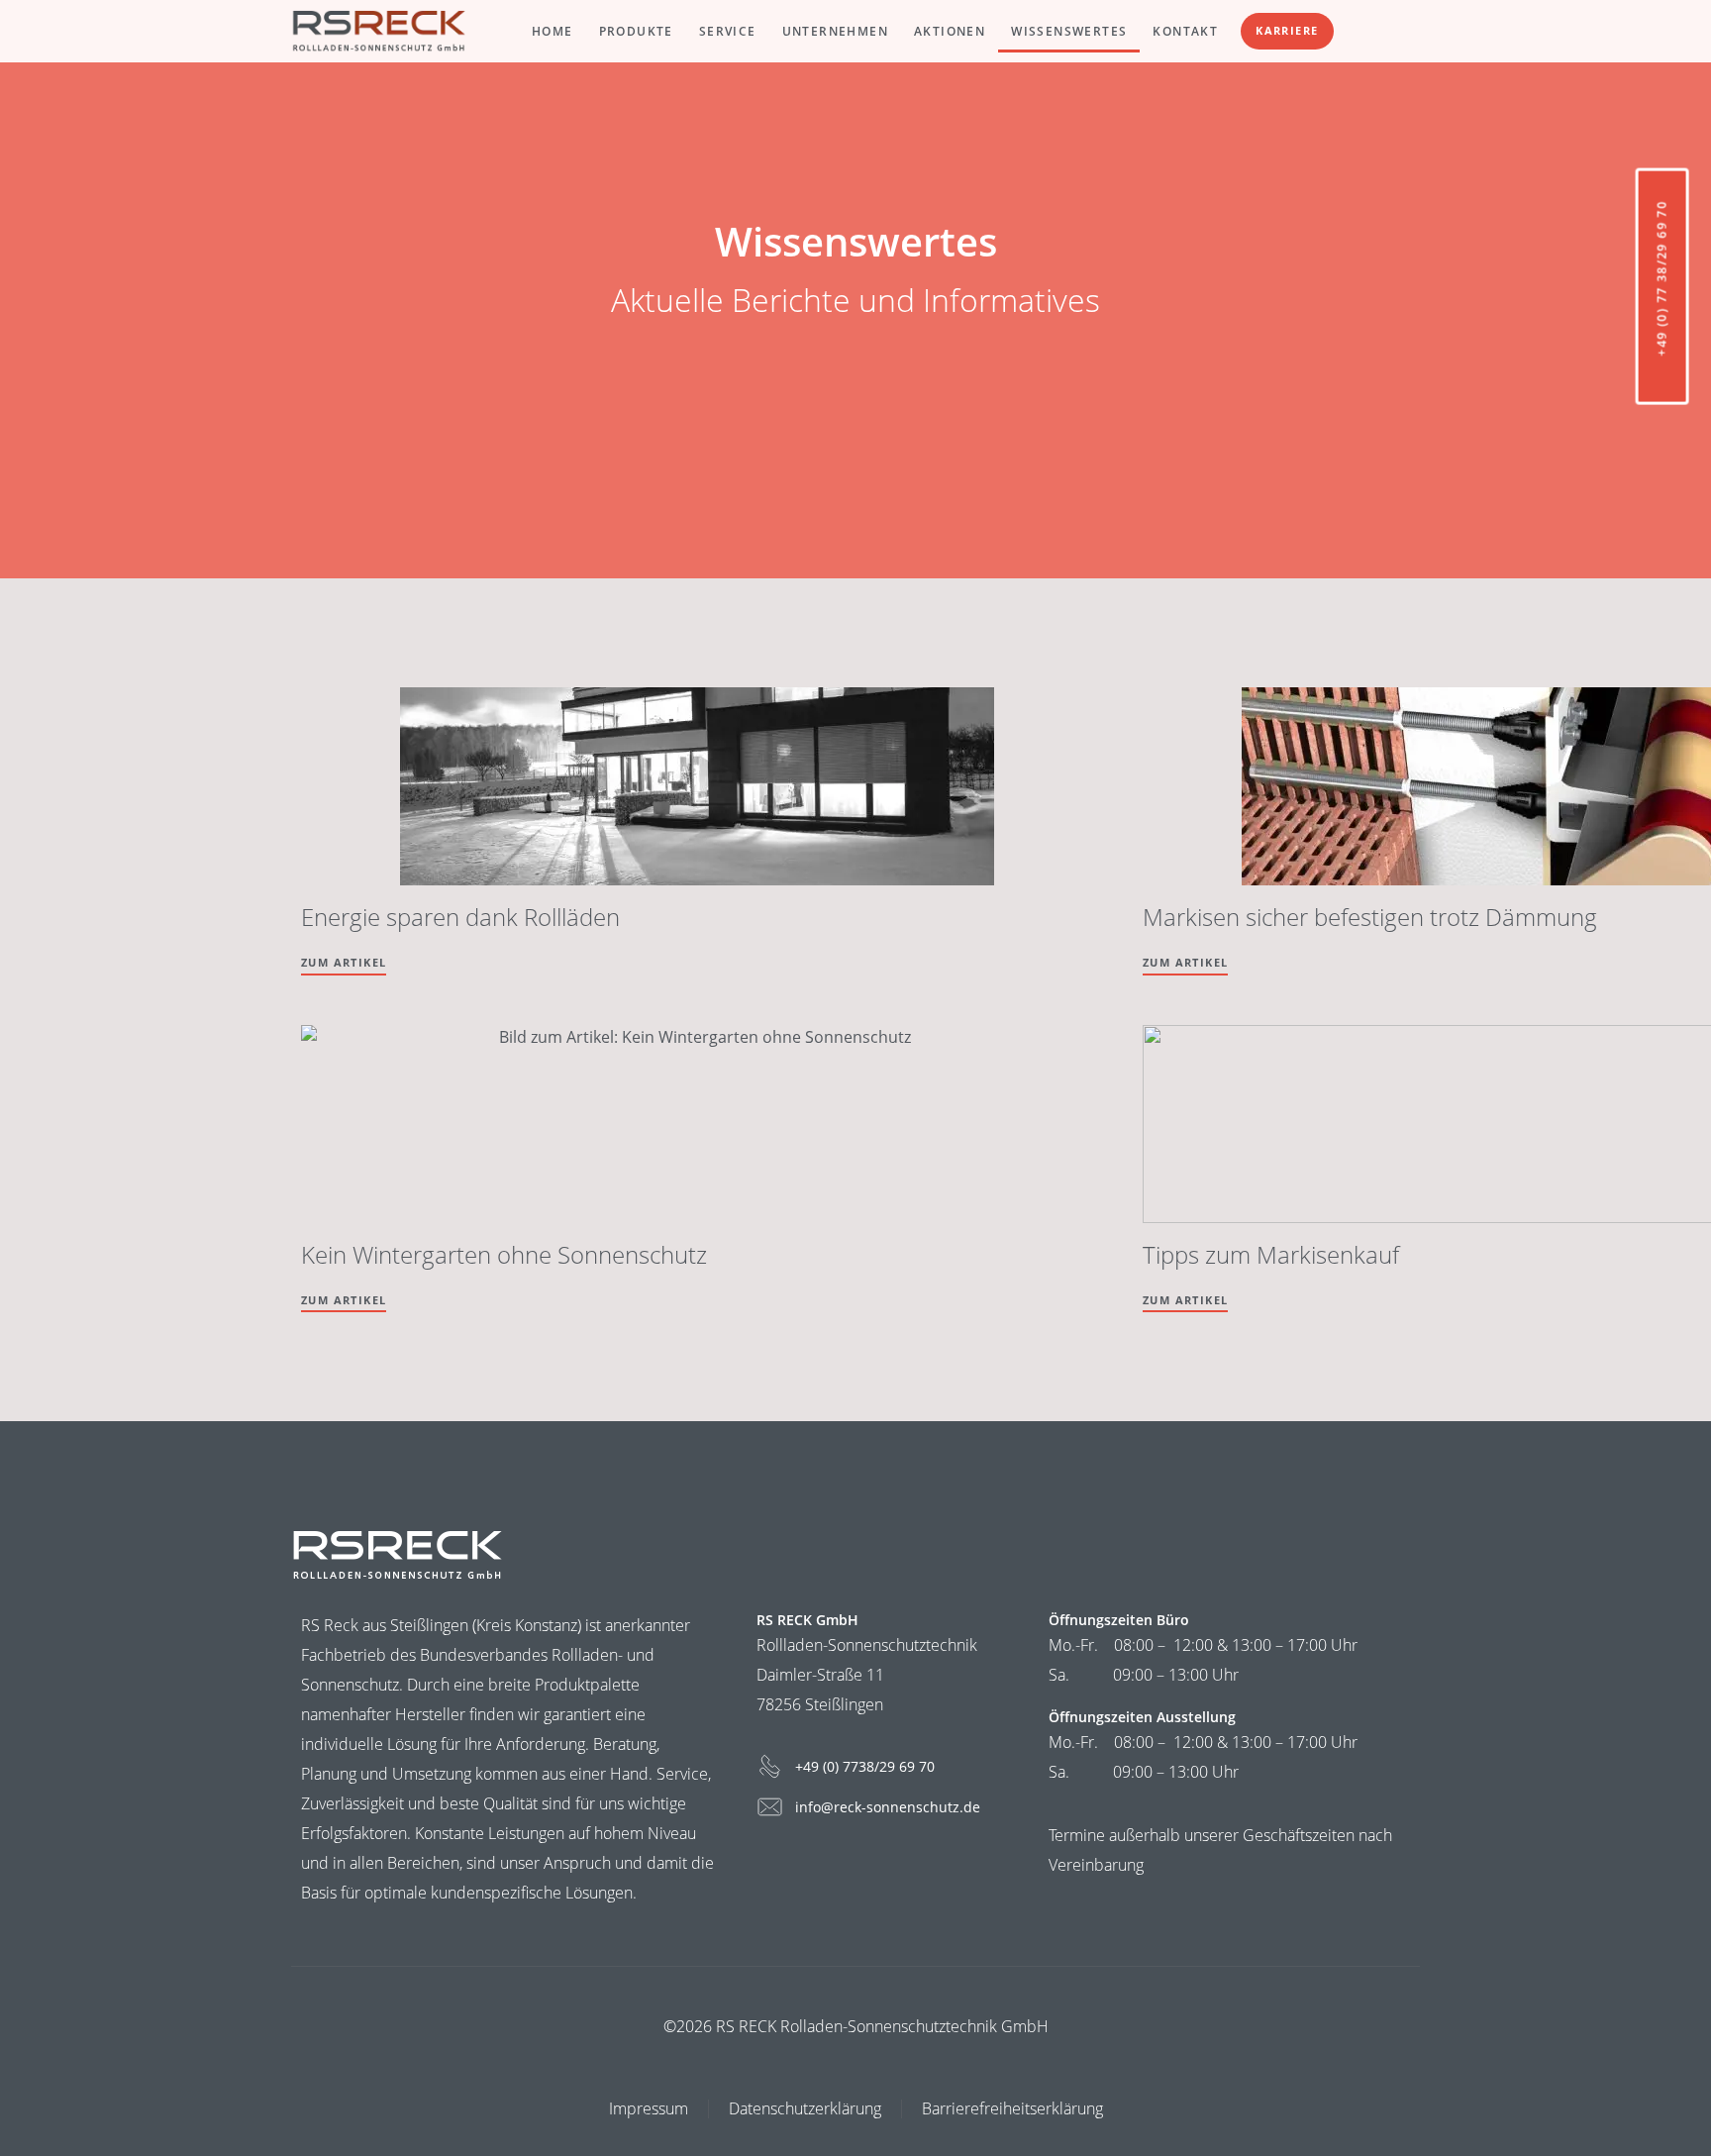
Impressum (649, 2108)
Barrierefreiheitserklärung (1012, 2108)
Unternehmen (835, 31)
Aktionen (950, 31)
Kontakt (1185, 31)
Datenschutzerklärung (805, 2108)
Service (728, 31)
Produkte (636, 31)
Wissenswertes (1069, 31)
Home (553, 31)
